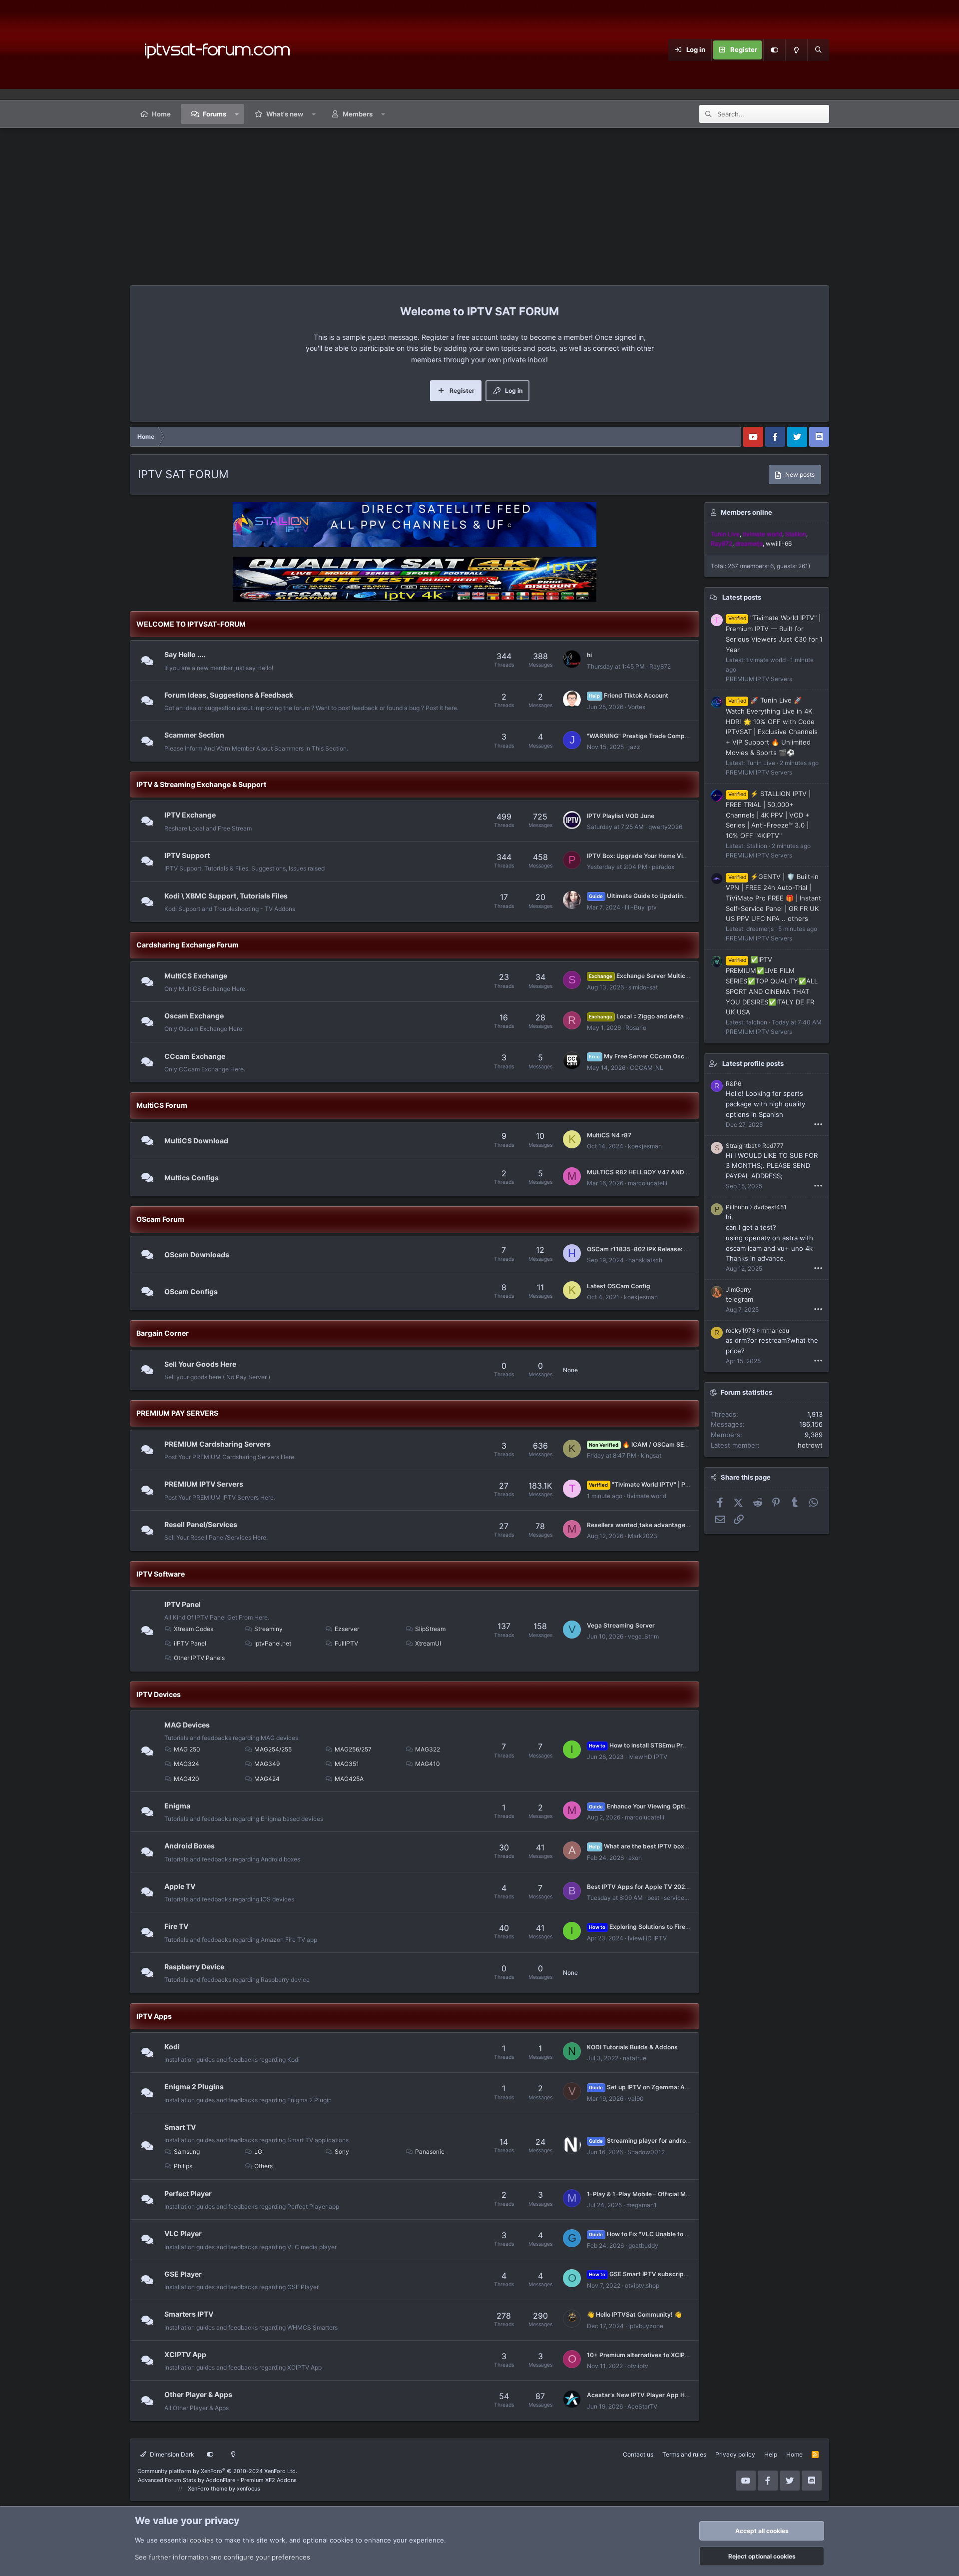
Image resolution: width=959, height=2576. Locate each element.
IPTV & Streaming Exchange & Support (201, 784)
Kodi (172, 2047)
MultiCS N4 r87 (609, 1135)
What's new (285, 114)
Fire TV (176, 1926)
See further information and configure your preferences (223, 2557)
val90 (636, 2099)
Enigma (177, 1806)
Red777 (773, 1146)
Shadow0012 (646, 2152)
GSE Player (183, 2274)
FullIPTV (346, 1643)
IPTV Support (187, 855)
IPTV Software (161, 1574)
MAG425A (349, 1779)
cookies (202, 2540)
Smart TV (180, 2127)
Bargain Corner (163, 1333)
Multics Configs (192, 1178)
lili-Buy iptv (641, 907)
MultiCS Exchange (196, 975)
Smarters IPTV (189, 2314)
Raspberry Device (194, 1967)
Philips (183, 2166)
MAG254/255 (273, 1749)
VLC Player (183, 2233)
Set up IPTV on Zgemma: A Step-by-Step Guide (667, 2087)
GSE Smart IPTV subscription (642, 2274)
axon (635, 1858)
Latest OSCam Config (619, 1286)
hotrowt (810, 1445)
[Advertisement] (479, 203)
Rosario (636, 1028)
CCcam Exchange (195, 1056)
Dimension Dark (171, 2454)
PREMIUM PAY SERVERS (177, 1413)
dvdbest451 (770, 1207)
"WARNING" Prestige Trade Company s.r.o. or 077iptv (664, 736)
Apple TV (180, 1886)
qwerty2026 (665, 827)
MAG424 (267, 1779)
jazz (634, 747)
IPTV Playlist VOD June (621, 816)
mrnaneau (775, 1330)
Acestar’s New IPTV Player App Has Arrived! (652, 2395)
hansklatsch (645, 1260)
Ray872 (660, 666)
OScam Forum (160, 1219)
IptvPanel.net (273, 1643)
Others (263, 2166)
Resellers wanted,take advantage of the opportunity (663, 1525)
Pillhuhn (737, 1207)
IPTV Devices (159, 1694)
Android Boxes (190, 1846)
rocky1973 (741, 1330)
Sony (342, 2151)
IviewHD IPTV (648, 1757)
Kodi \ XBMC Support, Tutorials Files (226, 896)
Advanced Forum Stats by (217, 2480)
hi (589, 655)
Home (161, 114)
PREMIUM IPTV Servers (204, 1484)
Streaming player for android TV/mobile (656, 2141)
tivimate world (647, 1496)
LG (258, 2151)
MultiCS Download (196, 1141)
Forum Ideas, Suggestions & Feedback (229, 695)
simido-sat (643, 987)
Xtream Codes (194, 1629)
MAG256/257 (353, 1749)
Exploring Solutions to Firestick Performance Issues (674, 1927)
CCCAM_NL (647, 1068)
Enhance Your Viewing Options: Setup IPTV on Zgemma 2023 (686, 1806)
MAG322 (428, 1749)
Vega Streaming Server (621, 1625)
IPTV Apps (154, 2016)
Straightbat (741, 1146)
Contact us (638, 2454)
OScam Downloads (197, 1255)
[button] (237, 114)
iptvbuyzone (646, 2326)
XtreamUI (428, 1643)
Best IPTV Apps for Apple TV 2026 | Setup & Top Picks (667, 1887)
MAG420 (187, 1779)
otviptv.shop (642, 2285)
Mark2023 (643, 1536)
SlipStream (430, 1629)
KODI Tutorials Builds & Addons (632, 2047)
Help (771, 2454)
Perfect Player (188, 2193)
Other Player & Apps (198, 2394)
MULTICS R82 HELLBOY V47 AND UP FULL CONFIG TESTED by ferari (687, 1172)
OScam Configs (191, 1291)
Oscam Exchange (194, 1016)
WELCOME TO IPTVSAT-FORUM (191, 624)
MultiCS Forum (162, 1105)
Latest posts (742, 597)
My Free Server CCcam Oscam (641, 1056)
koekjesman (645, 1146)
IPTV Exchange (190, 815)
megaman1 (642, 2205)
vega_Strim (643, 1636)
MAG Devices (187, 1725)
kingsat (651, 1455)
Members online (746, 512)
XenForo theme (208, 2489)
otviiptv (638, 2366)
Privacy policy (735, 2454)
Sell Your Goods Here (200, 1364)
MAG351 (347, 1764)
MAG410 (428, 1764)
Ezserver (347, 1629)
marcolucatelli (648, 1183)
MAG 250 (187, 1749)
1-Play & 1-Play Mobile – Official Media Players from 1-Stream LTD (683, 2194)
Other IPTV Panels (199, 1658)
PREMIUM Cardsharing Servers (218, 1444)
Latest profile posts (753, 1063)
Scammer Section (194, 735)
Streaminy (268, 1629)
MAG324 (187, 1764)
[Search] (818, 50)
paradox (663, 867)
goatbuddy (643, 2245)
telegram (739, 1299)
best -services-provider (680, 1898)
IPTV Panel (183, 1604)
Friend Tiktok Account (628, 695)
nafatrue (635, 2058)
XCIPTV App (185, 2354)
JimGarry (738, 1289)
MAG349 (267, 1764)
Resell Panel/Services (201, 1524)
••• (818, 1124)
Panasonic (430, 2151)
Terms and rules (684, 2454)
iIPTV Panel (190, 1643)
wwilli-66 (779, 543)
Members (358, 114)
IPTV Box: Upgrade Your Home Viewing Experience (661, 856)
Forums (215, 114)
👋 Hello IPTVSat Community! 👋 (634, 2314)
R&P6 (733, 1084)
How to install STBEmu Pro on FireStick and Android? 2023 (684, 1745)
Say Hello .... (185, 654)
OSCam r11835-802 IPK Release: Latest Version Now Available (678, 1249)
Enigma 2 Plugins (194, 2087)
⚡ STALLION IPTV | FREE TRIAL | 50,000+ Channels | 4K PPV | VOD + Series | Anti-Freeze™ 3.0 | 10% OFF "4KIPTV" (768, 815)
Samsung (187, 2151)
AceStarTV (642, 2406)
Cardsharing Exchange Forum (188, 945)
